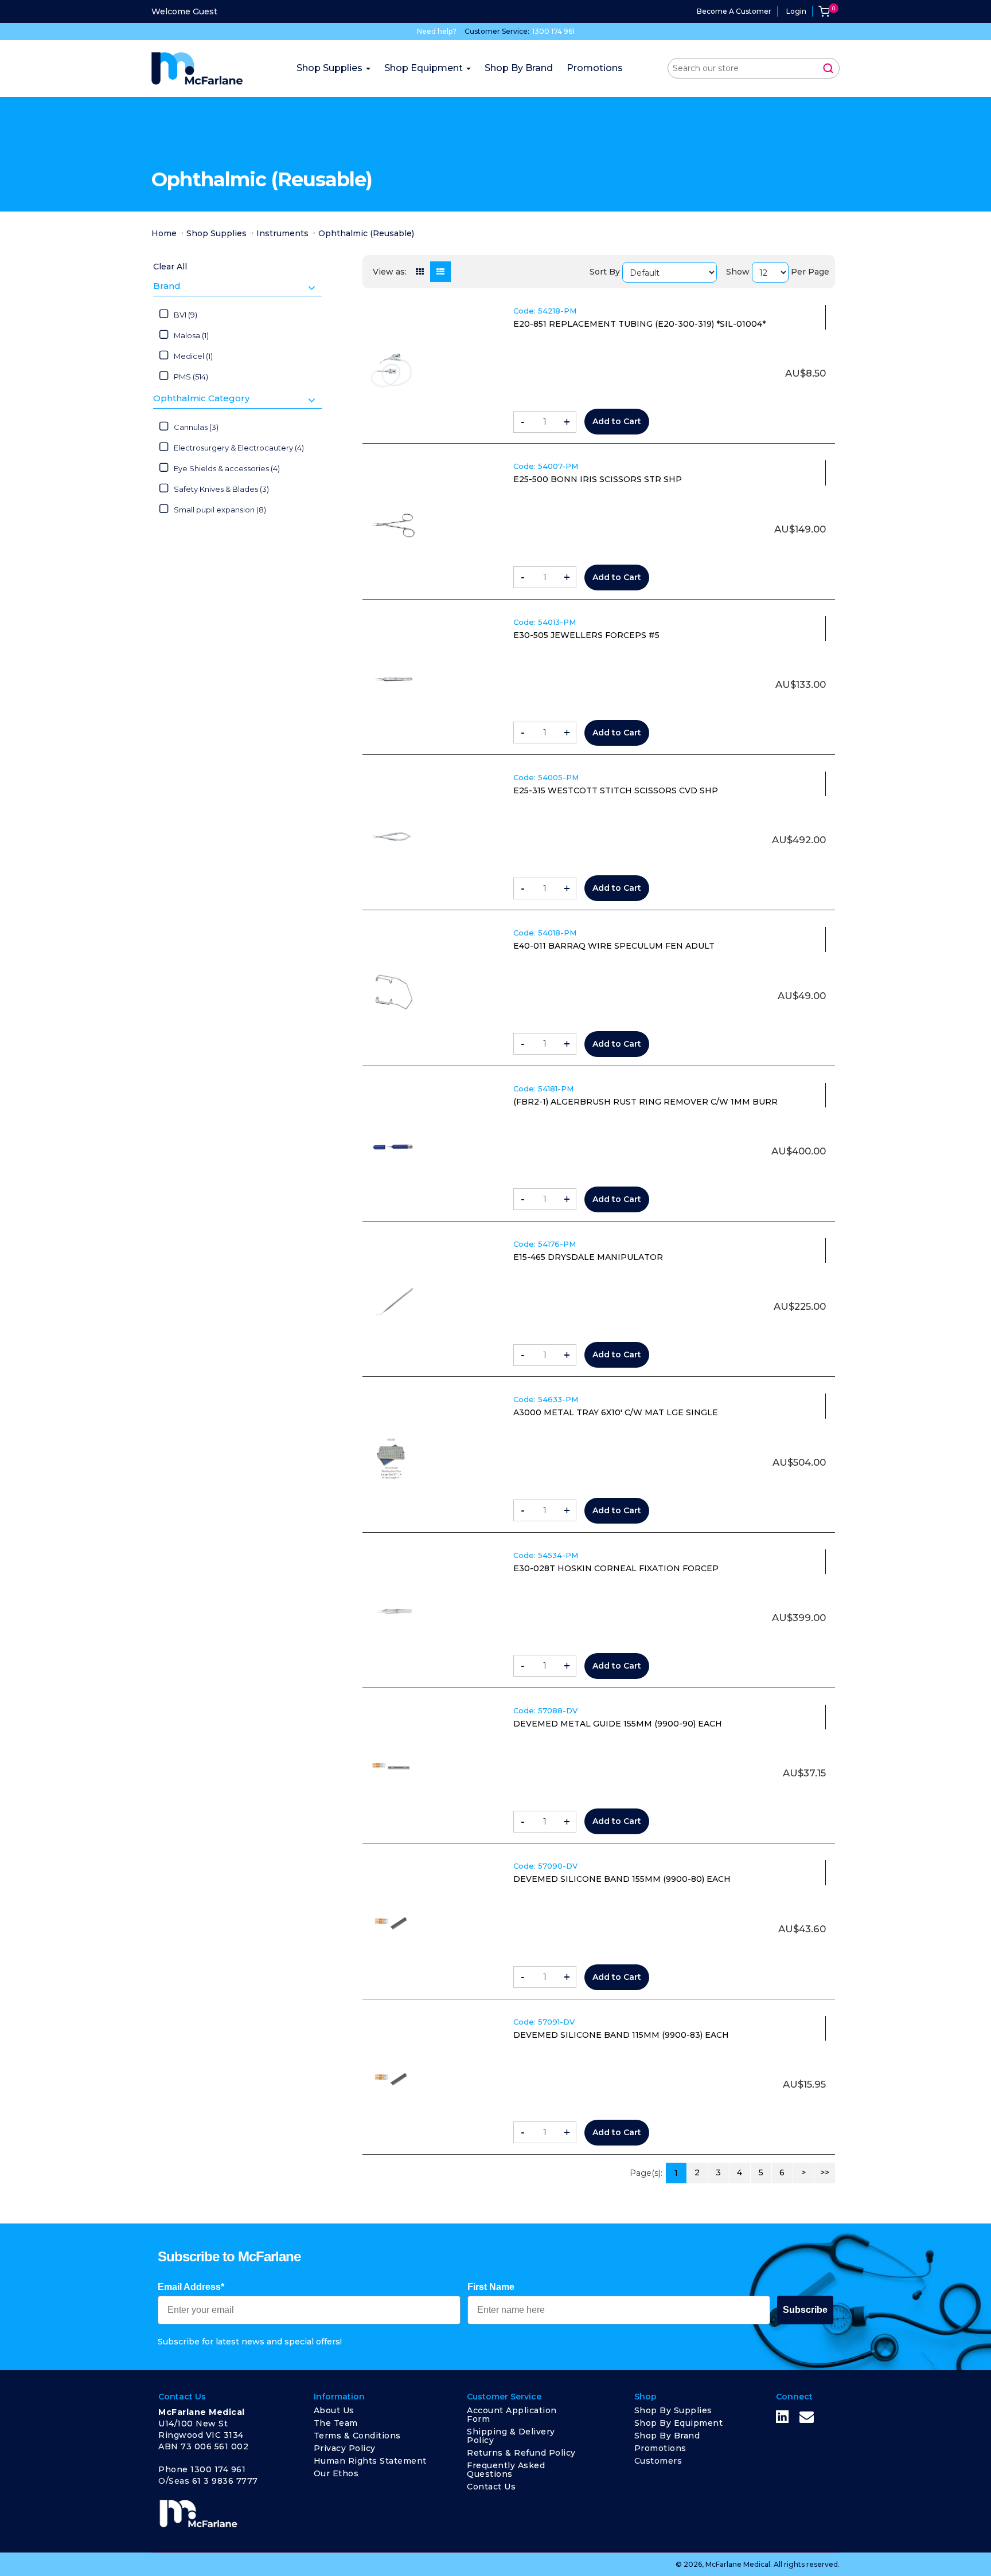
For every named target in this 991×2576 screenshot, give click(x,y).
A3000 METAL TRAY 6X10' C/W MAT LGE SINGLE (616, 1412)
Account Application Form (512, 2415)
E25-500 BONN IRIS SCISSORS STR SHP (598, 479)
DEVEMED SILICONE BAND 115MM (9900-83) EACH (621, 2035)
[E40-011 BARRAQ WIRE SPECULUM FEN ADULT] (393, 992)
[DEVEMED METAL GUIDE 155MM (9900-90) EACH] (393, 1769)
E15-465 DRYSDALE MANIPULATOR (588, 1257)
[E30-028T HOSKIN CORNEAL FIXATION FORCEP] (393, 1614)
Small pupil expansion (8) (220, 510)
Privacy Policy (345, 2448)
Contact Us (491, 2487)
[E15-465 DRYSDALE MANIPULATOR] (393, 1303)
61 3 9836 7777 (225, 2481)
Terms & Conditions (357, 2436)
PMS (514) (191, 377)
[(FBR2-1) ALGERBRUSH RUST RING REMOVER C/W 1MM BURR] (393, 1148)
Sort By (605, 272)
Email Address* (191, 2287)
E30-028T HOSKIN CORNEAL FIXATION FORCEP (616, 1568)
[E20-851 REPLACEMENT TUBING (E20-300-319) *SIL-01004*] (393, 370)
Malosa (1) (191, 335)
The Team (336, 2423)
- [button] (523, 422)
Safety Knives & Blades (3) (221, 489)
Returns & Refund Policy (521, 2453)
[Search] (828, 68)
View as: (390, 272)
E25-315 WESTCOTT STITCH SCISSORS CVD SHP (616, 790)
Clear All (170, 267)
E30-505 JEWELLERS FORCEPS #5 (586, 635)
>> (825, 2172)
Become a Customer (734, 11)
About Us (334, 2410)
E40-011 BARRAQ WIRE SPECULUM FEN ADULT (614, 946)
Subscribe (805, 2310)
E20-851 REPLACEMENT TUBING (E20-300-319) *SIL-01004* (639, 324)
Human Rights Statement (370, 2461)
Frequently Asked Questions (506, 2470)
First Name (491, 2287)
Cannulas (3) (196, 427)
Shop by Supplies (673, 2410)
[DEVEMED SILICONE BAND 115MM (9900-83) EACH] (393, 2081)
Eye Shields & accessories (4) (227, 468)
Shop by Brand (667, 2436)
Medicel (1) (193, 356)
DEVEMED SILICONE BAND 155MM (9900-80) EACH (622, 1879)
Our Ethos (336, 2473)
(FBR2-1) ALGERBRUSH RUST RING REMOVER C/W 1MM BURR (645, 1102)
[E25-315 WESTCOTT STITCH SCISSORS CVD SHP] (393, 836)
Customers (658, 2461)
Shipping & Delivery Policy (511, 2436)
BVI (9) (186, 315)
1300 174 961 (553, 31)
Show (738, 272)
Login (796, 11)
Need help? (437, 31)
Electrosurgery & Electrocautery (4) (239, 448)
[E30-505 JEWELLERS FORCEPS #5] (393, 681)
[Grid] (420, 272)
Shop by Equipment (679, 2423)
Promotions (660, 2448)
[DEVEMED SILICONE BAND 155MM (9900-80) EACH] (393, 1925)
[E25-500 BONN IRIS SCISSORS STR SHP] (393, 525)
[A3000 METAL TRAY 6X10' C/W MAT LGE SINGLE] (393, 1458)
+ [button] (567, 422)
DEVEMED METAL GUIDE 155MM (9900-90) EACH (618, 1724)
